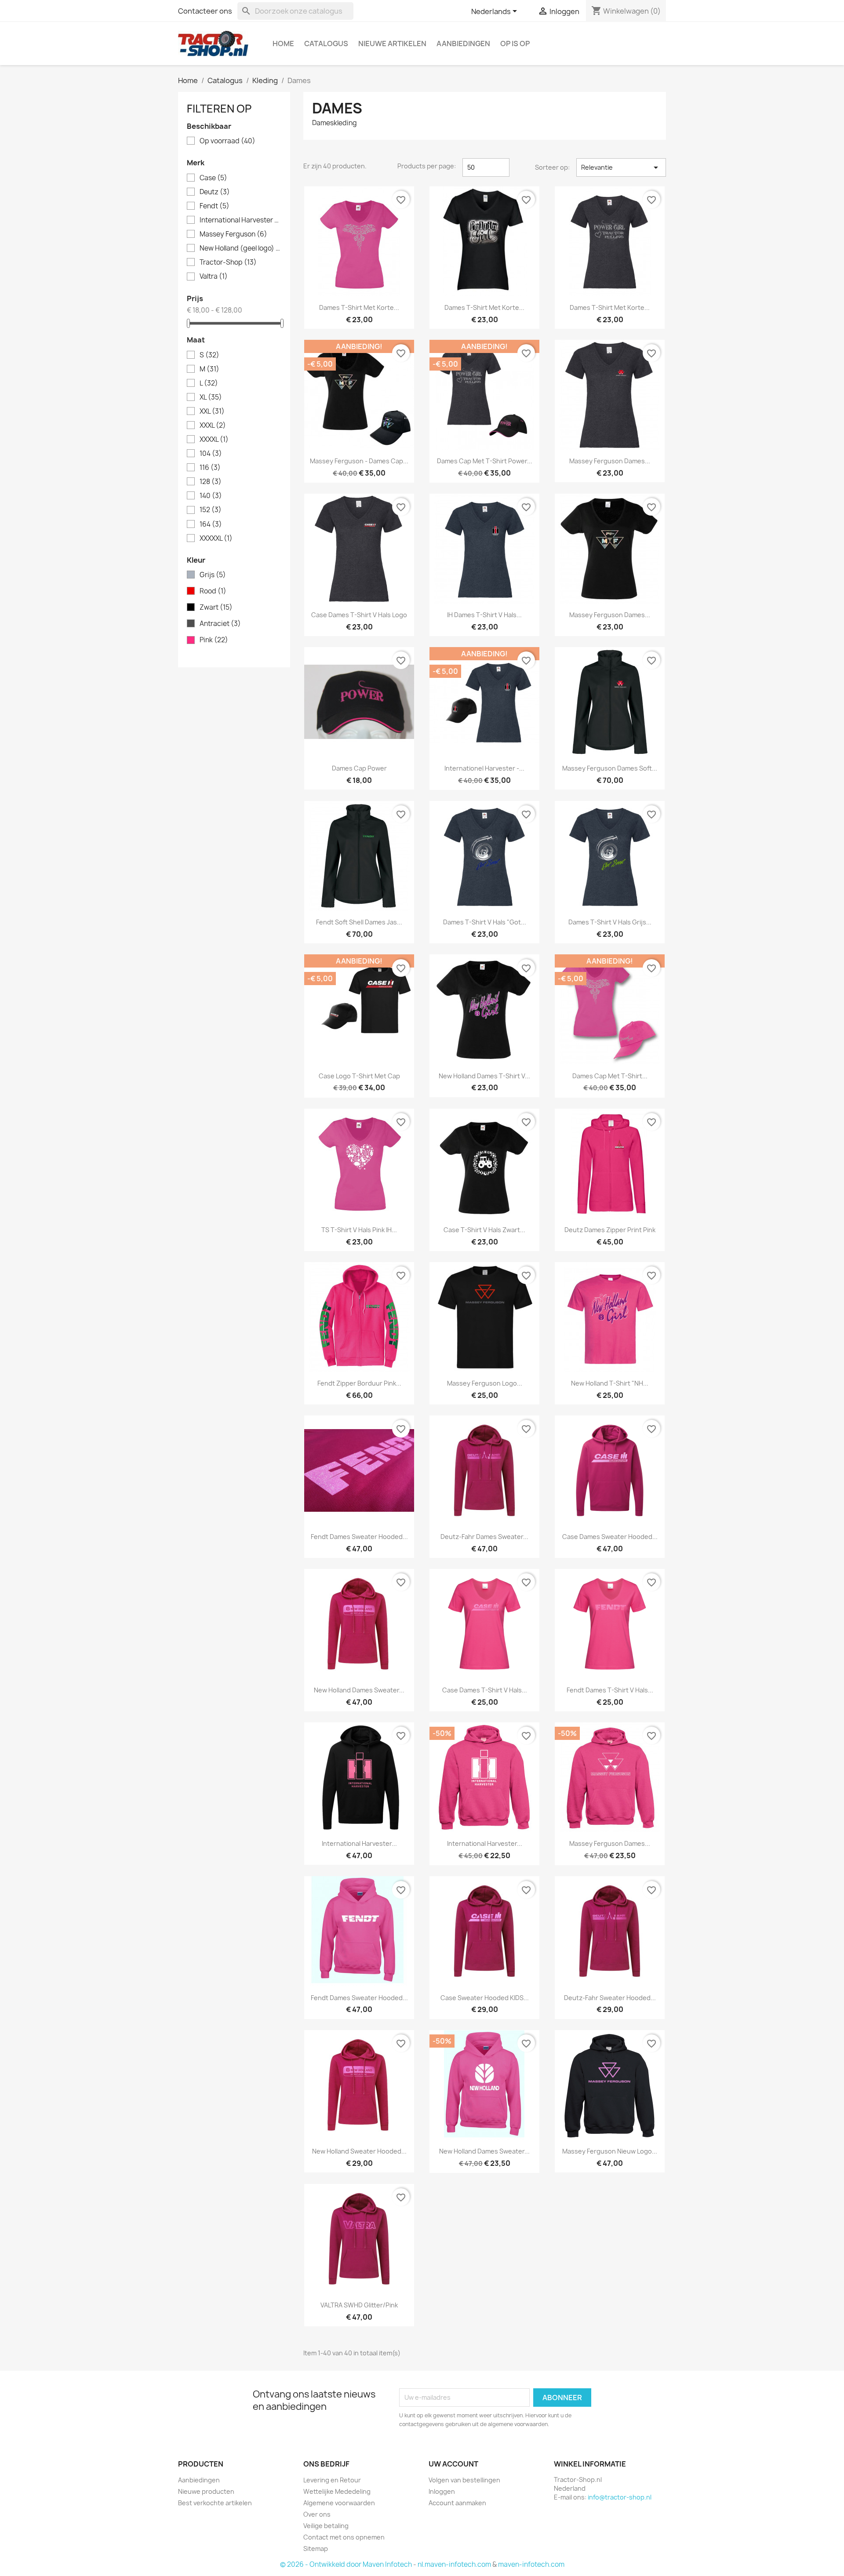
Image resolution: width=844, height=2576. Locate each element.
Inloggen (442, 2491)
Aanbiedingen (463, 44)
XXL (212, 411)
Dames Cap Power (359, 768)
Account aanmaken (457, 2503)
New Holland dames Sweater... (359, 1690)
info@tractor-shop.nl (620, 2497)
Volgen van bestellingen (464, 2480)
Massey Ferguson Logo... (485, 1383)
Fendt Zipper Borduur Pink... (359, 1383)
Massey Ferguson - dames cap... (359, 461)
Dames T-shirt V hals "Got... (485, 922)
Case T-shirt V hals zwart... (484, 1230)
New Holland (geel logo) (240, 248)
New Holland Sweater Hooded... (359, 2151)
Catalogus (326, 44)
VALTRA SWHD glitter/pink (359, 2305)
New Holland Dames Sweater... (484, 2151)
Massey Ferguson (233, 234)
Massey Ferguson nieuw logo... (610, 2151)
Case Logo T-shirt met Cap (359, 1076)
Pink (214, 640)
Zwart (216, 608)
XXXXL (214, 440)
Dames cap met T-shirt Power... (485, 461)
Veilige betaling (326, 2526)
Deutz (215, 192)
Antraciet (220, 624)
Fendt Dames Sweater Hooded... (359, 1537)
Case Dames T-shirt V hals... (485, 1690)
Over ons (317, 2514)
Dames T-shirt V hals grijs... (610, 922)
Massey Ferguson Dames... (610, 461)
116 (210, 468)
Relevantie (621, 167)
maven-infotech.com (531, 2564)
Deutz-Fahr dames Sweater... (484, 1537)
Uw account (453, 2464)
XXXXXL (216, 538)
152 (211, 510)
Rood (213, 591)
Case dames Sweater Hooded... (610, 1537)
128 (211, 482)
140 (211, 496)
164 (211, 524)
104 (211, 454)
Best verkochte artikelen (215, 2503)
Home (283, 44)
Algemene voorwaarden (339, 2503)
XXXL (213, 426)
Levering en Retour (332, 2480)
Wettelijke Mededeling (337, 2491)
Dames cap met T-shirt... (610, 1076)
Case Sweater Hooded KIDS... (485, 1998)
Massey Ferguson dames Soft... (610, 768)
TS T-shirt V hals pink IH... (359, 1230)
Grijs (213, 575)
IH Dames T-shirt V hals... (484, 615)
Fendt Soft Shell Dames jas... (359, 922)
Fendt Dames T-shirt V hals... (610, 1690)
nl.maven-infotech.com (454, 2564)
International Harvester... (359, 1843)
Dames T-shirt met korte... (359, 307)
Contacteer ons (205, 11)
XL (211, 397)
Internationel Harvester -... (484, 768)
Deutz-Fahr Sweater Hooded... (610, 1998)
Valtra (214, 277)
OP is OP (515, 44)
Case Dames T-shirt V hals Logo (359, 615)
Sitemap (316, 2549)
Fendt (215, 206)
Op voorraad (227, 141)
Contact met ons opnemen (344, 2537)
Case (213, 178)
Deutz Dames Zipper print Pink (610, 1230)
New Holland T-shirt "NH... (610, 1383)
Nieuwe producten (206, 2491)
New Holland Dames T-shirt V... (484, 1076)
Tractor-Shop (228, 262)
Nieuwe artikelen (392, 44)
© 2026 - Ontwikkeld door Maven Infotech (346, 2564)
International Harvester (240, 220)
